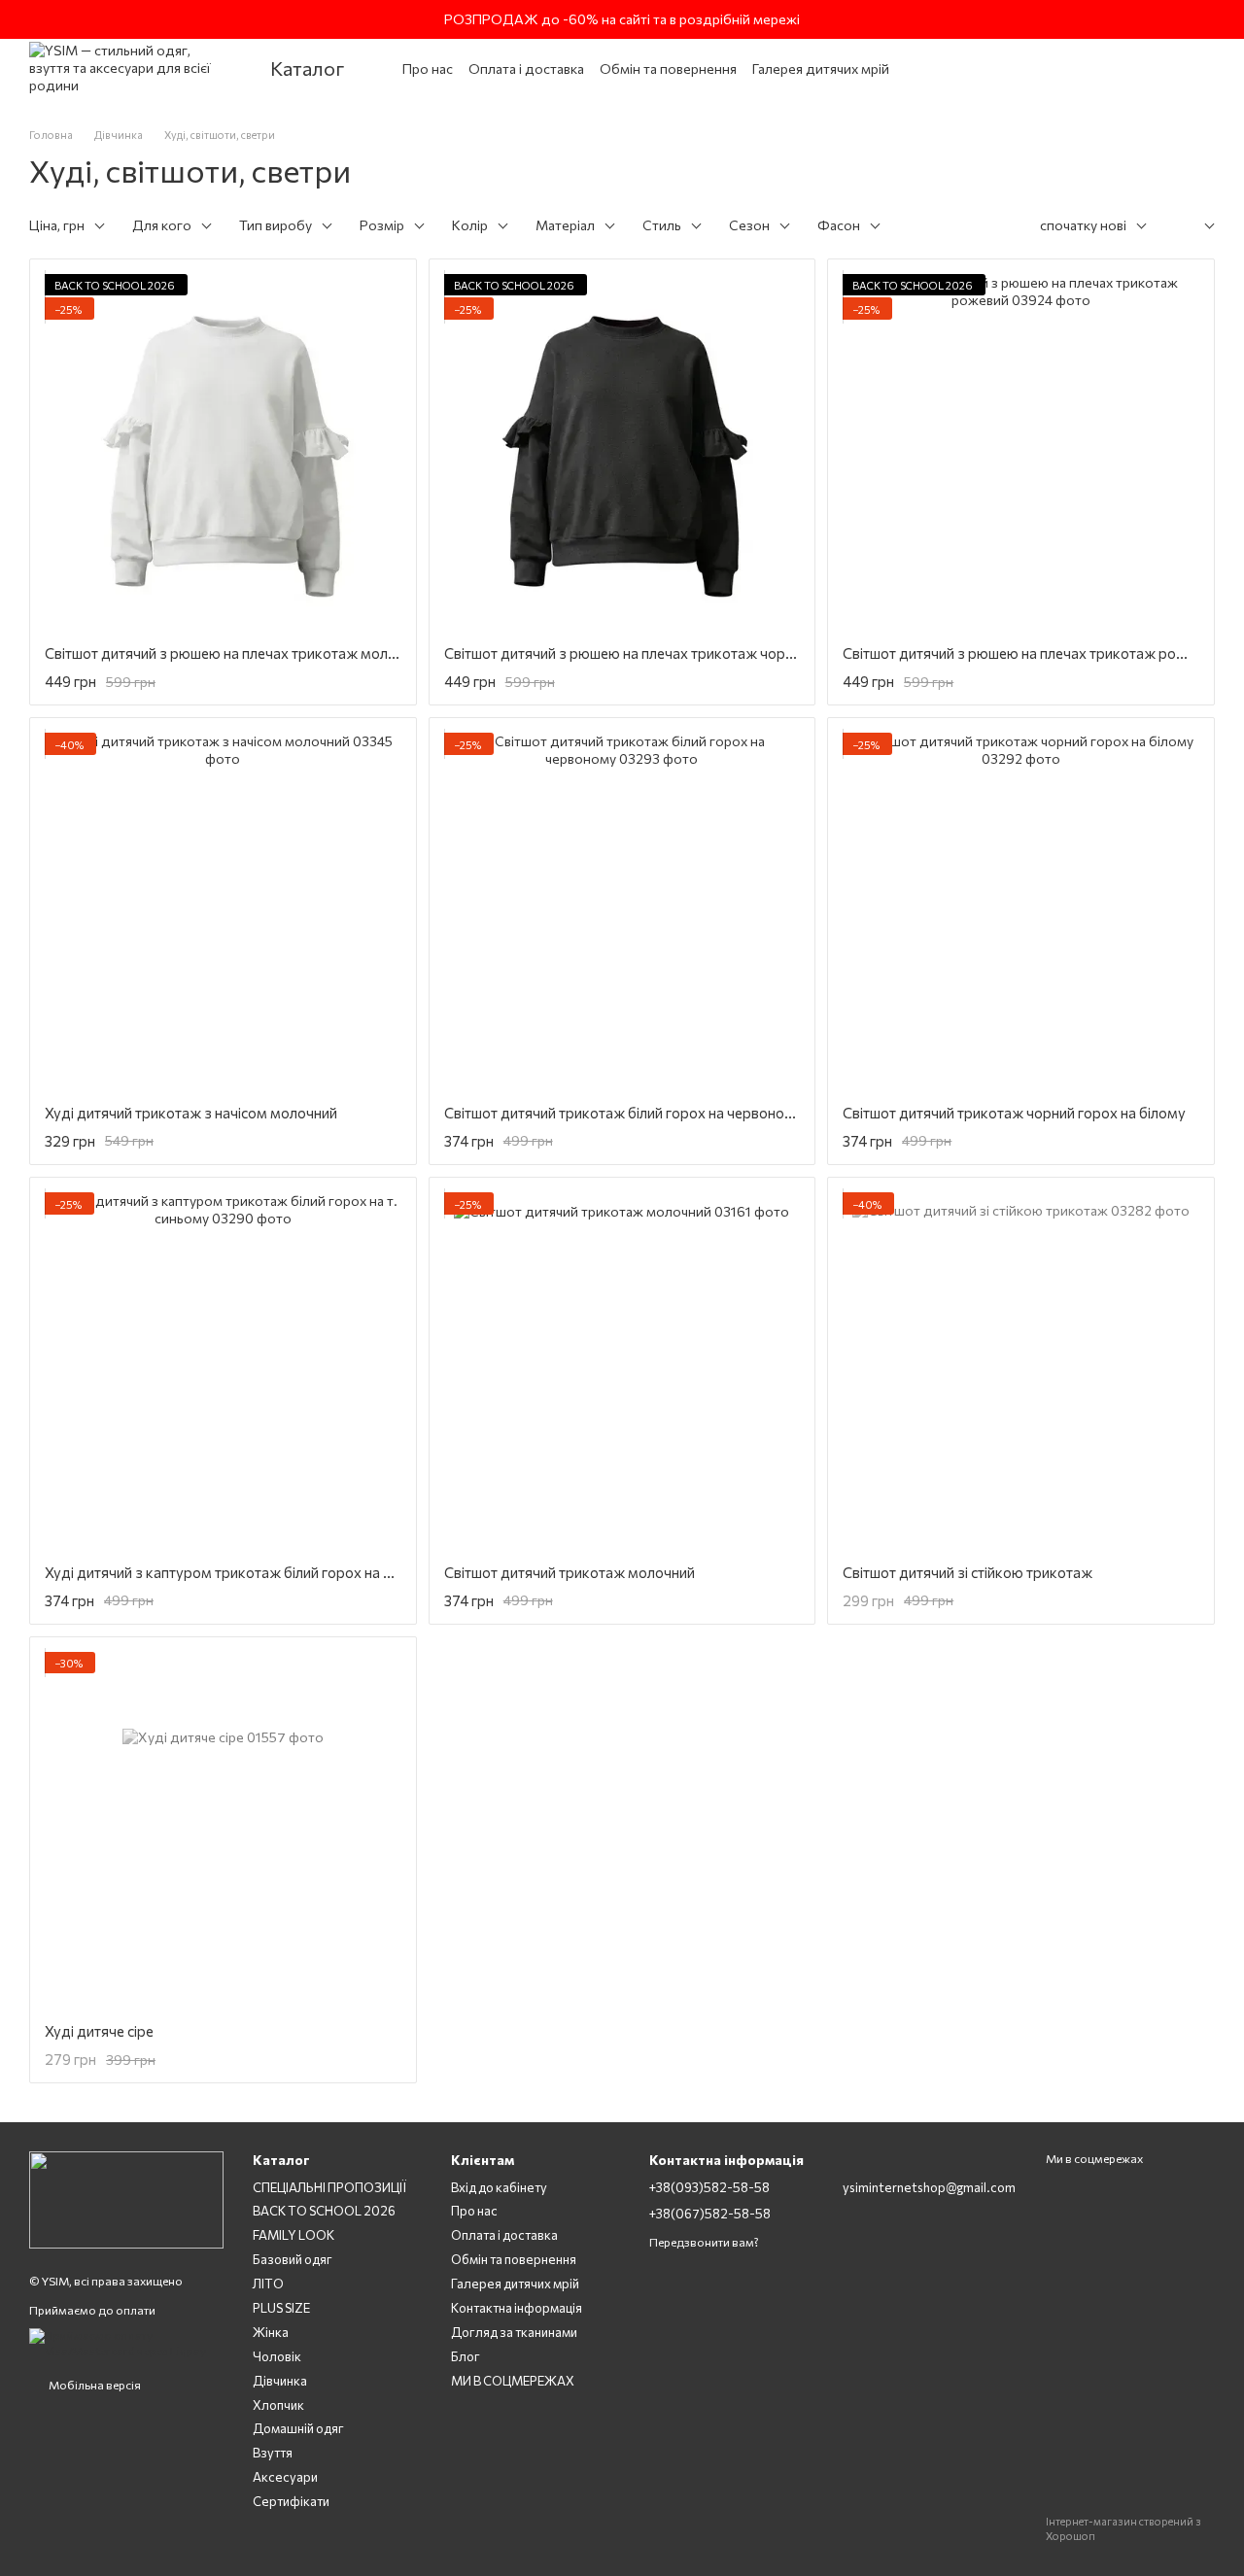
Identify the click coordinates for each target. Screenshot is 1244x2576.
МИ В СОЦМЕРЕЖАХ (513, 2381)
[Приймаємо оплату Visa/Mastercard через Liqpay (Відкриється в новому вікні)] (126, 2342)
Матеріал (565, 225)
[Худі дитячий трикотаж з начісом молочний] (223, 911)
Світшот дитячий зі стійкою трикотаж (968, 1572)
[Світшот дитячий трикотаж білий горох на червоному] (622, 911)
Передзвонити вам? (704, 2242)
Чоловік (277, 2356)
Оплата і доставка (526, 69)
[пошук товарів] (997, 68)
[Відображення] (1195, 227)
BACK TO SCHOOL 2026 (324, 2211)
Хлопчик (278, 2405)
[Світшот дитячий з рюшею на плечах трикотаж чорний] (622, 452)
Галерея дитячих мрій (821, 69)
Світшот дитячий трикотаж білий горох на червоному (623, 1113)
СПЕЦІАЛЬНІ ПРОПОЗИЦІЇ (329, 2187)
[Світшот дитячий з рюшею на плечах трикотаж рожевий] (1021, 452)
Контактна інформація (517, 2308)
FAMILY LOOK (294, 2235)
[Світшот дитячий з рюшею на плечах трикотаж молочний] (223, 452)
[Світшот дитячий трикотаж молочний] (622, 1371)
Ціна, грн (57, 225)
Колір (470, 225)
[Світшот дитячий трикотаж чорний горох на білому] (1021, 911)
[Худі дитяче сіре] (223, 1830)
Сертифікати (291, 2501)
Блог (466, 2356)
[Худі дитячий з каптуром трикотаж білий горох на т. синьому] (223, 1371)
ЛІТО (268, 2284)
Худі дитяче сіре (99, 2031)
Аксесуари (285, 2477)
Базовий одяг (293, 2259)
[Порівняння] (1118, 68)
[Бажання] (1075, 68)
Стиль (662, 225)
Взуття (273, 2453)
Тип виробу (276, 225)
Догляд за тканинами (514, 2332)
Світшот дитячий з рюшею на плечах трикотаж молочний (236, 653)
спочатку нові (1083, 225)
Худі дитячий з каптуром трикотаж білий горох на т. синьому (249, 1572)
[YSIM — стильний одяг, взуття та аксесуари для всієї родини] (126, 2198)
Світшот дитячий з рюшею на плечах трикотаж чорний (626, 653)
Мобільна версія (94, 2385)
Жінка (271, 2332)
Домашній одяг (298, 2428)
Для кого (162, 225)
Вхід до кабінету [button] (499, 2187)
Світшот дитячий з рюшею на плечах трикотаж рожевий (1031, 653)
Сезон (749, 225)
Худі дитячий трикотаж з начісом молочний (191, 1113)
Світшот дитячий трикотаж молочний (570, 1572)
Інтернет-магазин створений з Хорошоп (1123, 2528)
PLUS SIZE (281, 2308)
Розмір (382, 225)
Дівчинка (280, 2381)
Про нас (428, 69)
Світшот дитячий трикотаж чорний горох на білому (1014, 1113)
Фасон (839, 225)
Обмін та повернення (668, 69)
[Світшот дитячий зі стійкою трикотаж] (1021, 1371)
